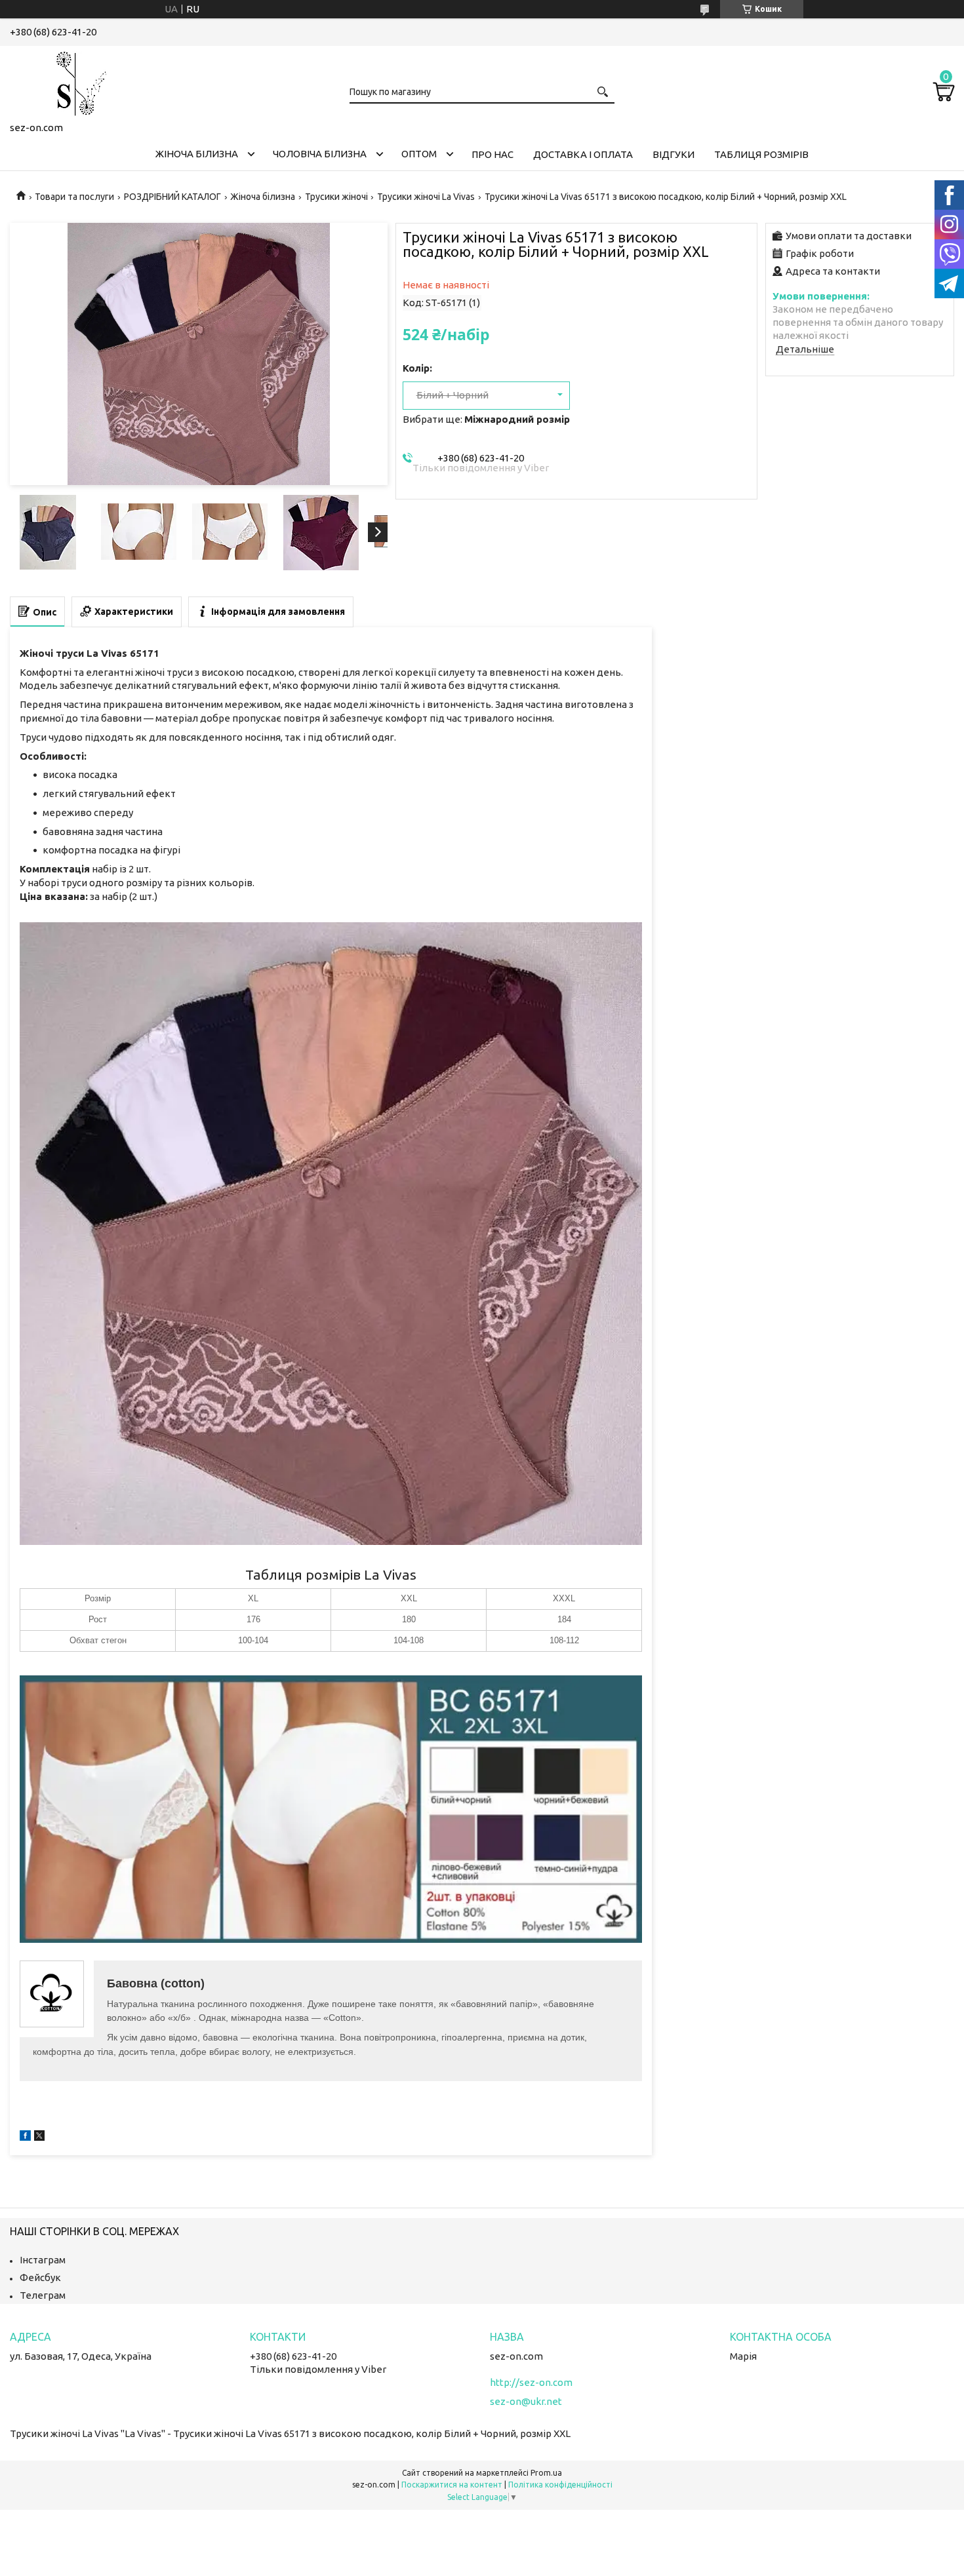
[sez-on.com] (75, 81)
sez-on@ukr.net (526, 2401)
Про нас (492, 154)
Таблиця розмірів (761, 154)
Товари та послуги (74, 197)
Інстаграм (43, 2260)
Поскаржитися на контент (452, 2485)
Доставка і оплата (583, 154)
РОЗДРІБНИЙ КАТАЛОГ (172, 197)
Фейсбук (40, 2277)
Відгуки (673, 154)
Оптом (419, 154)
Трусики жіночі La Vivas (426, 197)
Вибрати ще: (486, 419)
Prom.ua (546, 2473)
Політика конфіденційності (560, 2485)
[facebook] (25, 2137)
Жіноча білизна (197, 154)
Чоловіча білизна (320, 154)
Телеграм (43, 2295)
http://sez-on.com (531, 2382)
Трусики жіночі (336, 197)
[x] (39, 2137)
